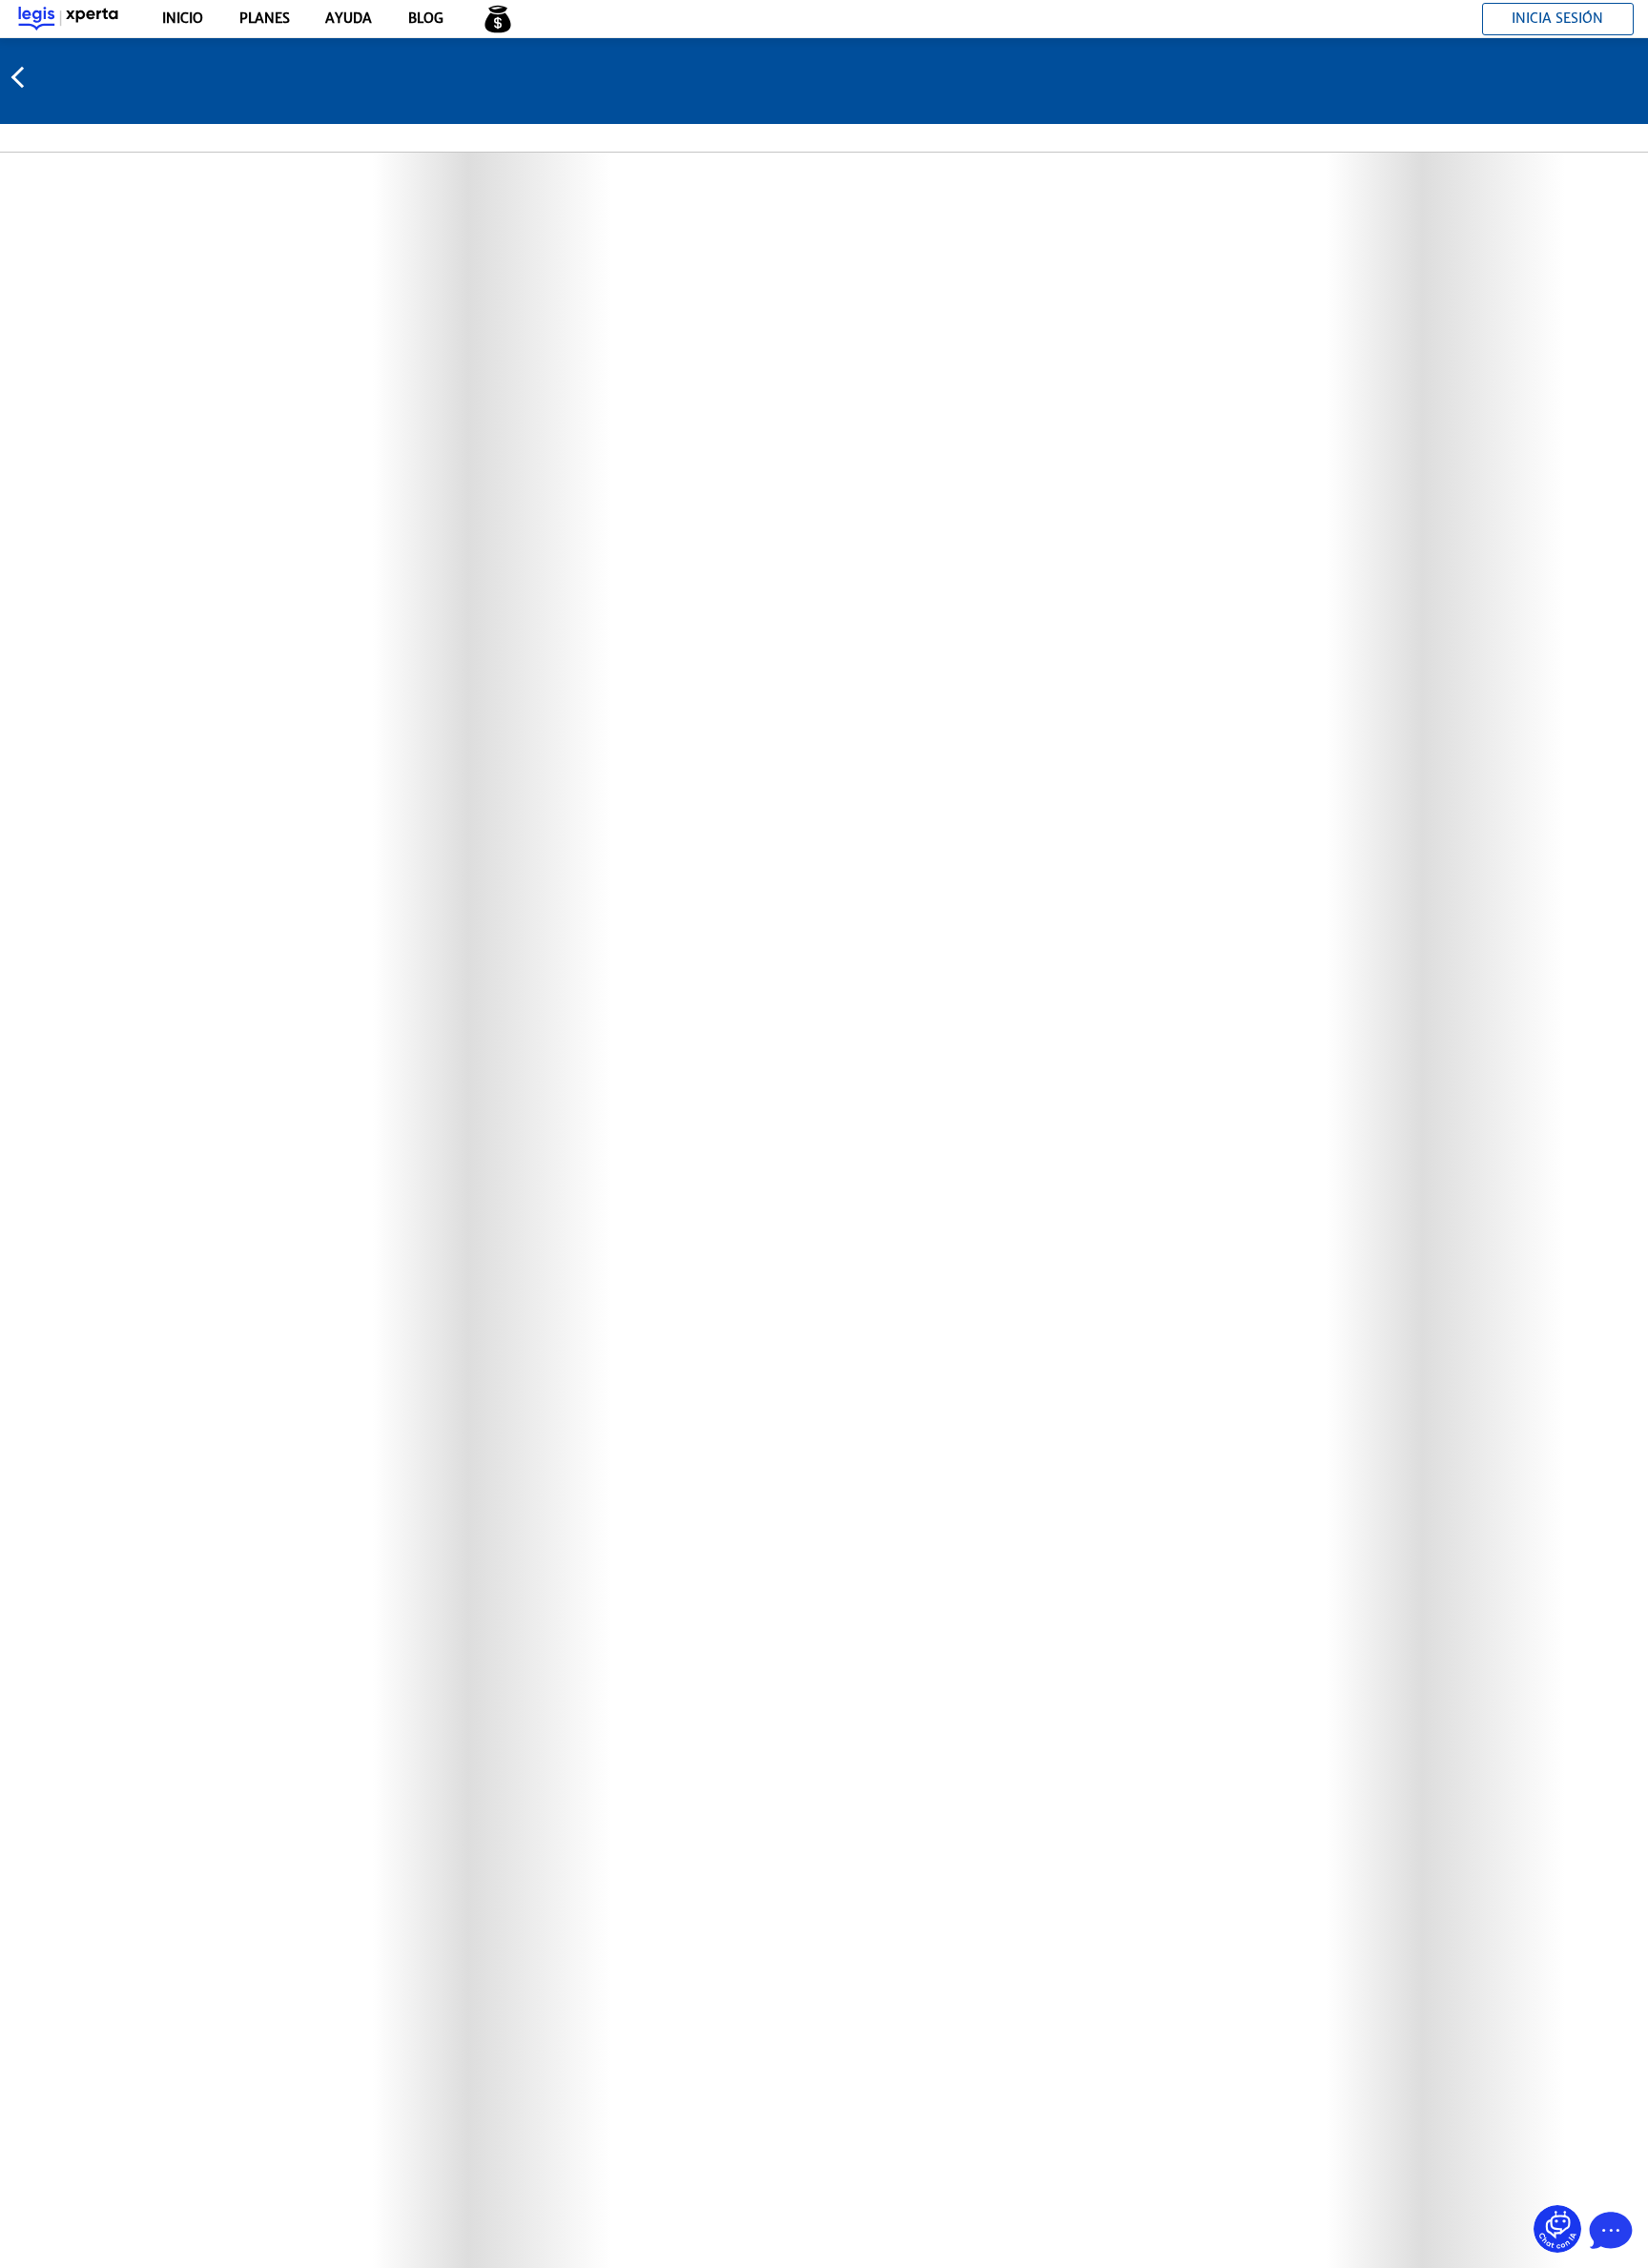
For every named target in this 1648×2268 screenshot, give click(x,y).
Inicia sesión (1557, 18)
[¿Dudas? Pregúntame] (1557, 2229)
